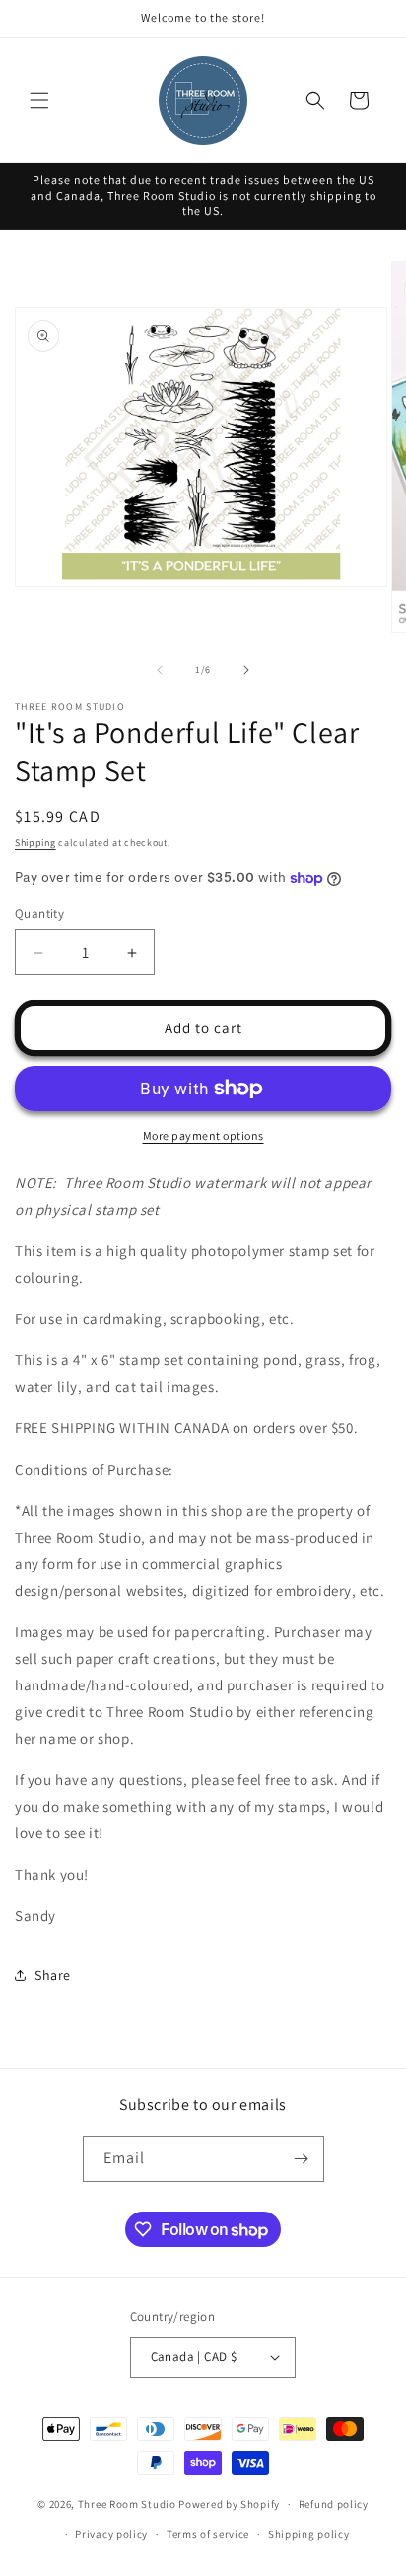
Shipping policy (309, 2534)
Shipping (35, 843)
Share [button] (53, 1975)
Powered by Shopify (229, 2504)
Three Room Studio (127, 2504)
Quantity (39, 914)
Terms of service (208, 2534)
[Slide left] (160, 670)
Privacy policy (111, 2534)
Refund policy (334, 2504)
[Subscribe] (302, 2159)
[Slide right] (246, 670)
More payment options (203, 1135)
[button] (39, 100)
